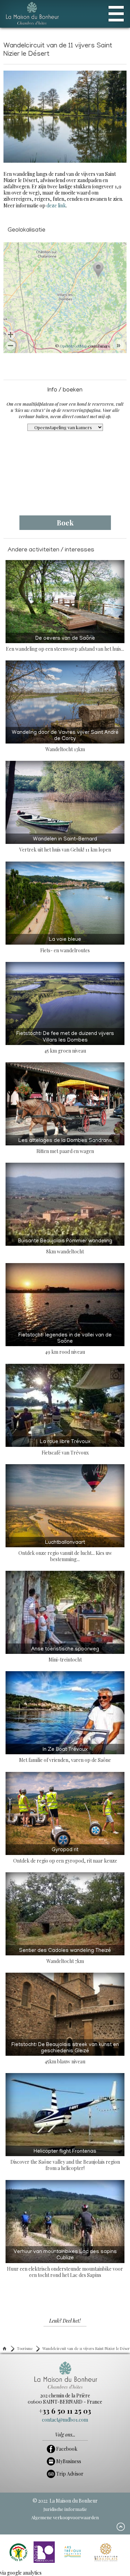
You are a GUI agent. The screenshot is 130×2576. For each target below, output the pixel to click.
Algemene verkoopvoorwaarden (65, 2517)
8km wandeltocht (65, 1247)
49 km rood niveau (65, 1344)
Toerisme (25, 2348)
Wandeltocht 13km (65, 741)
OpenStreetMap (73, 346)
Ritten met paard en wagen (65, 1146)
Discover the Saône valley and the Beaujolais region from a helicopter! (65, 2160)
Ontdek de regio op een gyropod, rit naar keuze (65, 1856)
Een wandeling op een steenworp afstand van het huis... (65, 644)
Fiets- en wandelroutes (65, 945)
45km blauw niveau (65, 2053)
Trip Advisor (69, 2474)
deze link (56, 205)
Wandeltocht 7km (65, 1956)
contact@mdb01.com (65, 2420)
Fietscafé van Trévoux (65, 1447)
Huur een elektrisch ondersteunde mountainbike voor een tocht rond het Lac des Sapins (65, 2264)
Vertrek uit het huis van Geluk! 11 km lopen (65, 845)
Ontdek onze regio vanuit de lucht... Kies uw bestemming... (65, 1551)
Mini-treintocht (65, 1655)
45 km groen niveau (65, 1042)
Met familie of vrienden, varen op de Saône (65, 1755)
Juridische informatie (65, 2509)
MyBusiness (68, 2461)
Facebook (66, 2449)
